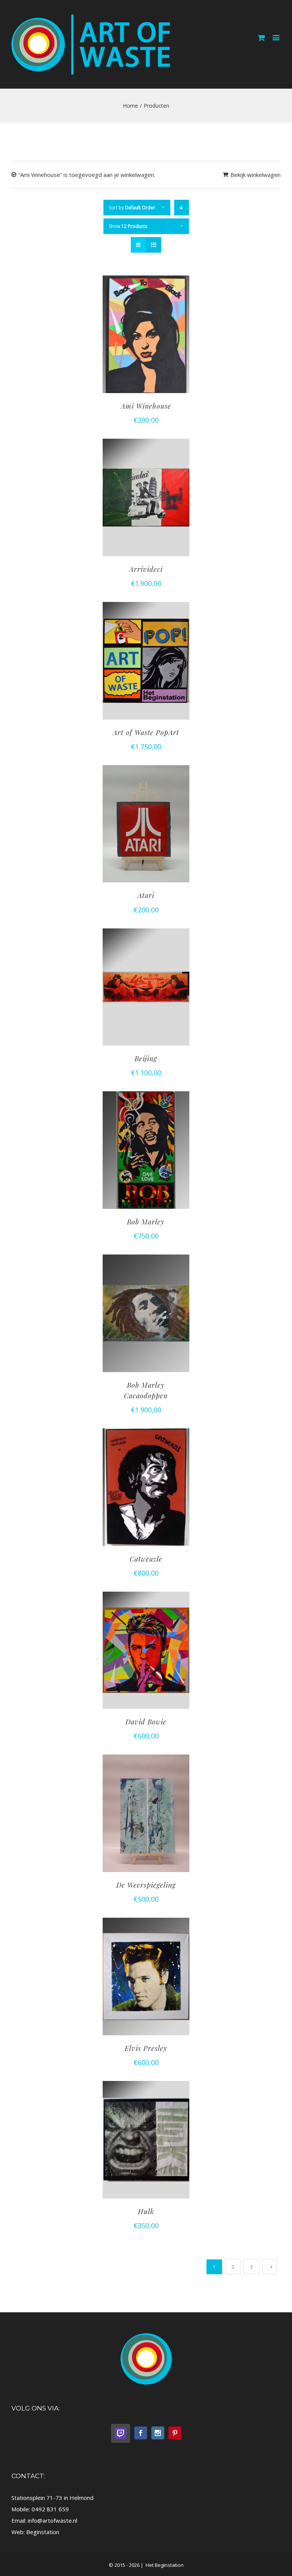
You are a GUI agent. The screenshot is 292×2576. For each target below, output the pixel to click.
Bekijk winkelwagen (255, 175)
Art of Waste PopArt (146, 732)
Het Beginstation (164, 2565)
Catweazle (146, 1559)
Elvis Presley (146, 2048)
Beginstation (43, 2532)
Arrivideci (146, 569)
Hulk (146, 2211)
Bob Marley (146, 1222)
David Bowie (146, 1722)
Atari (146, 895)
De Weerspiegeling (146, 1885)
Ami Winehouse (146, 406)
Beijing (146, 1059)
